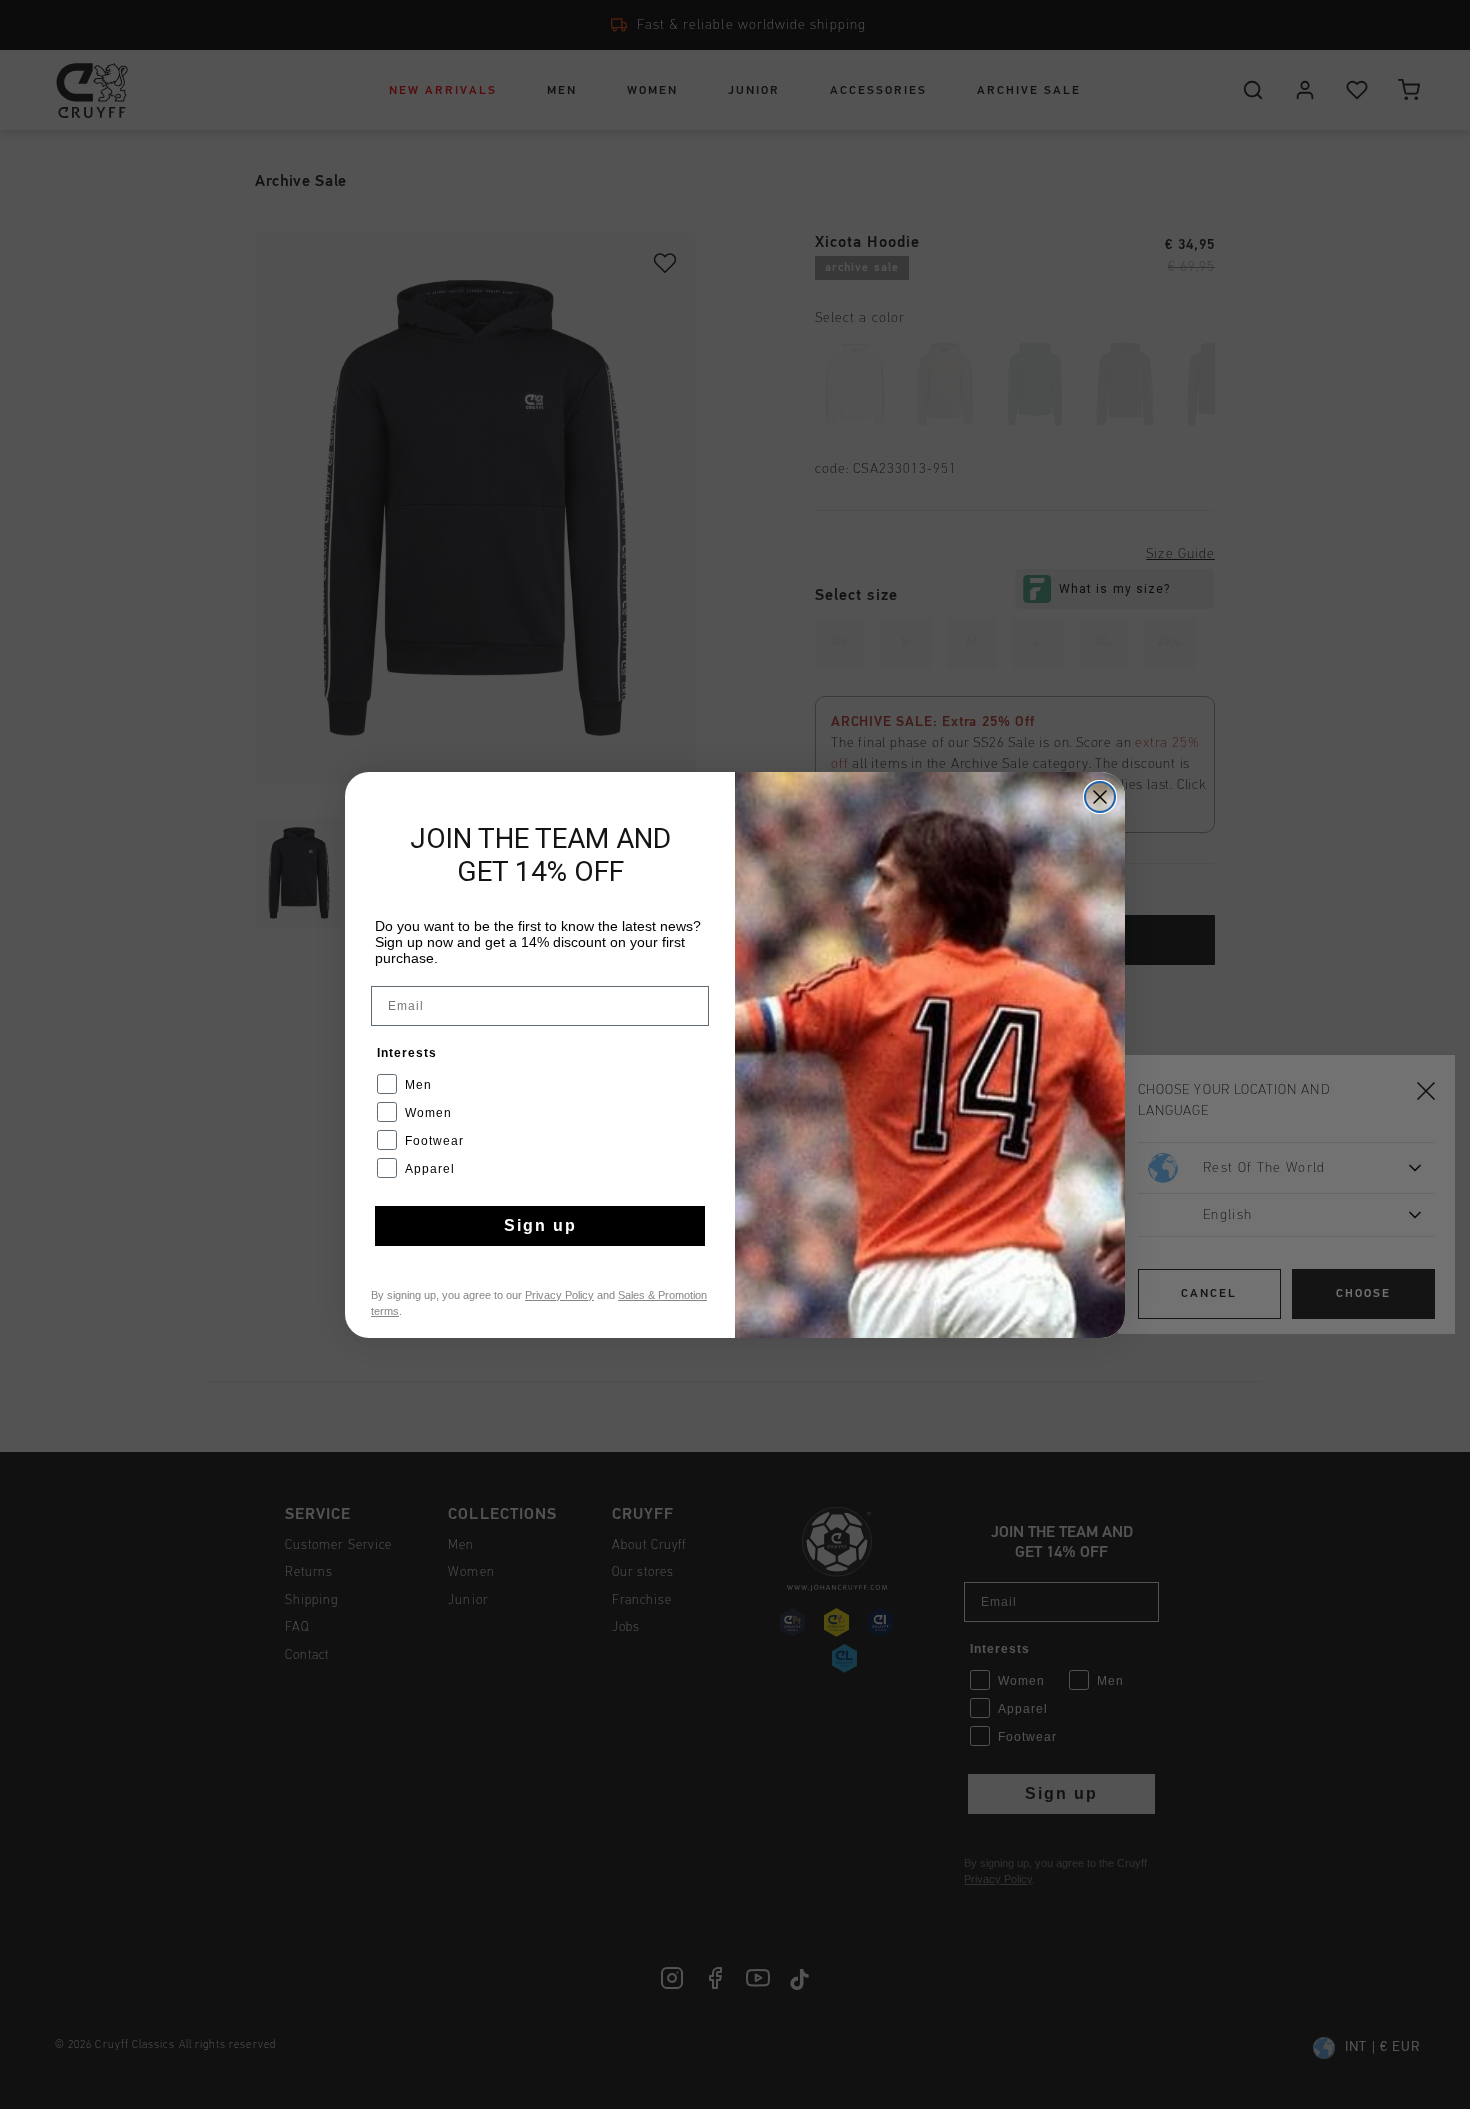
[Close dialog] (1100, 797)
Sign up (540, 1225)
